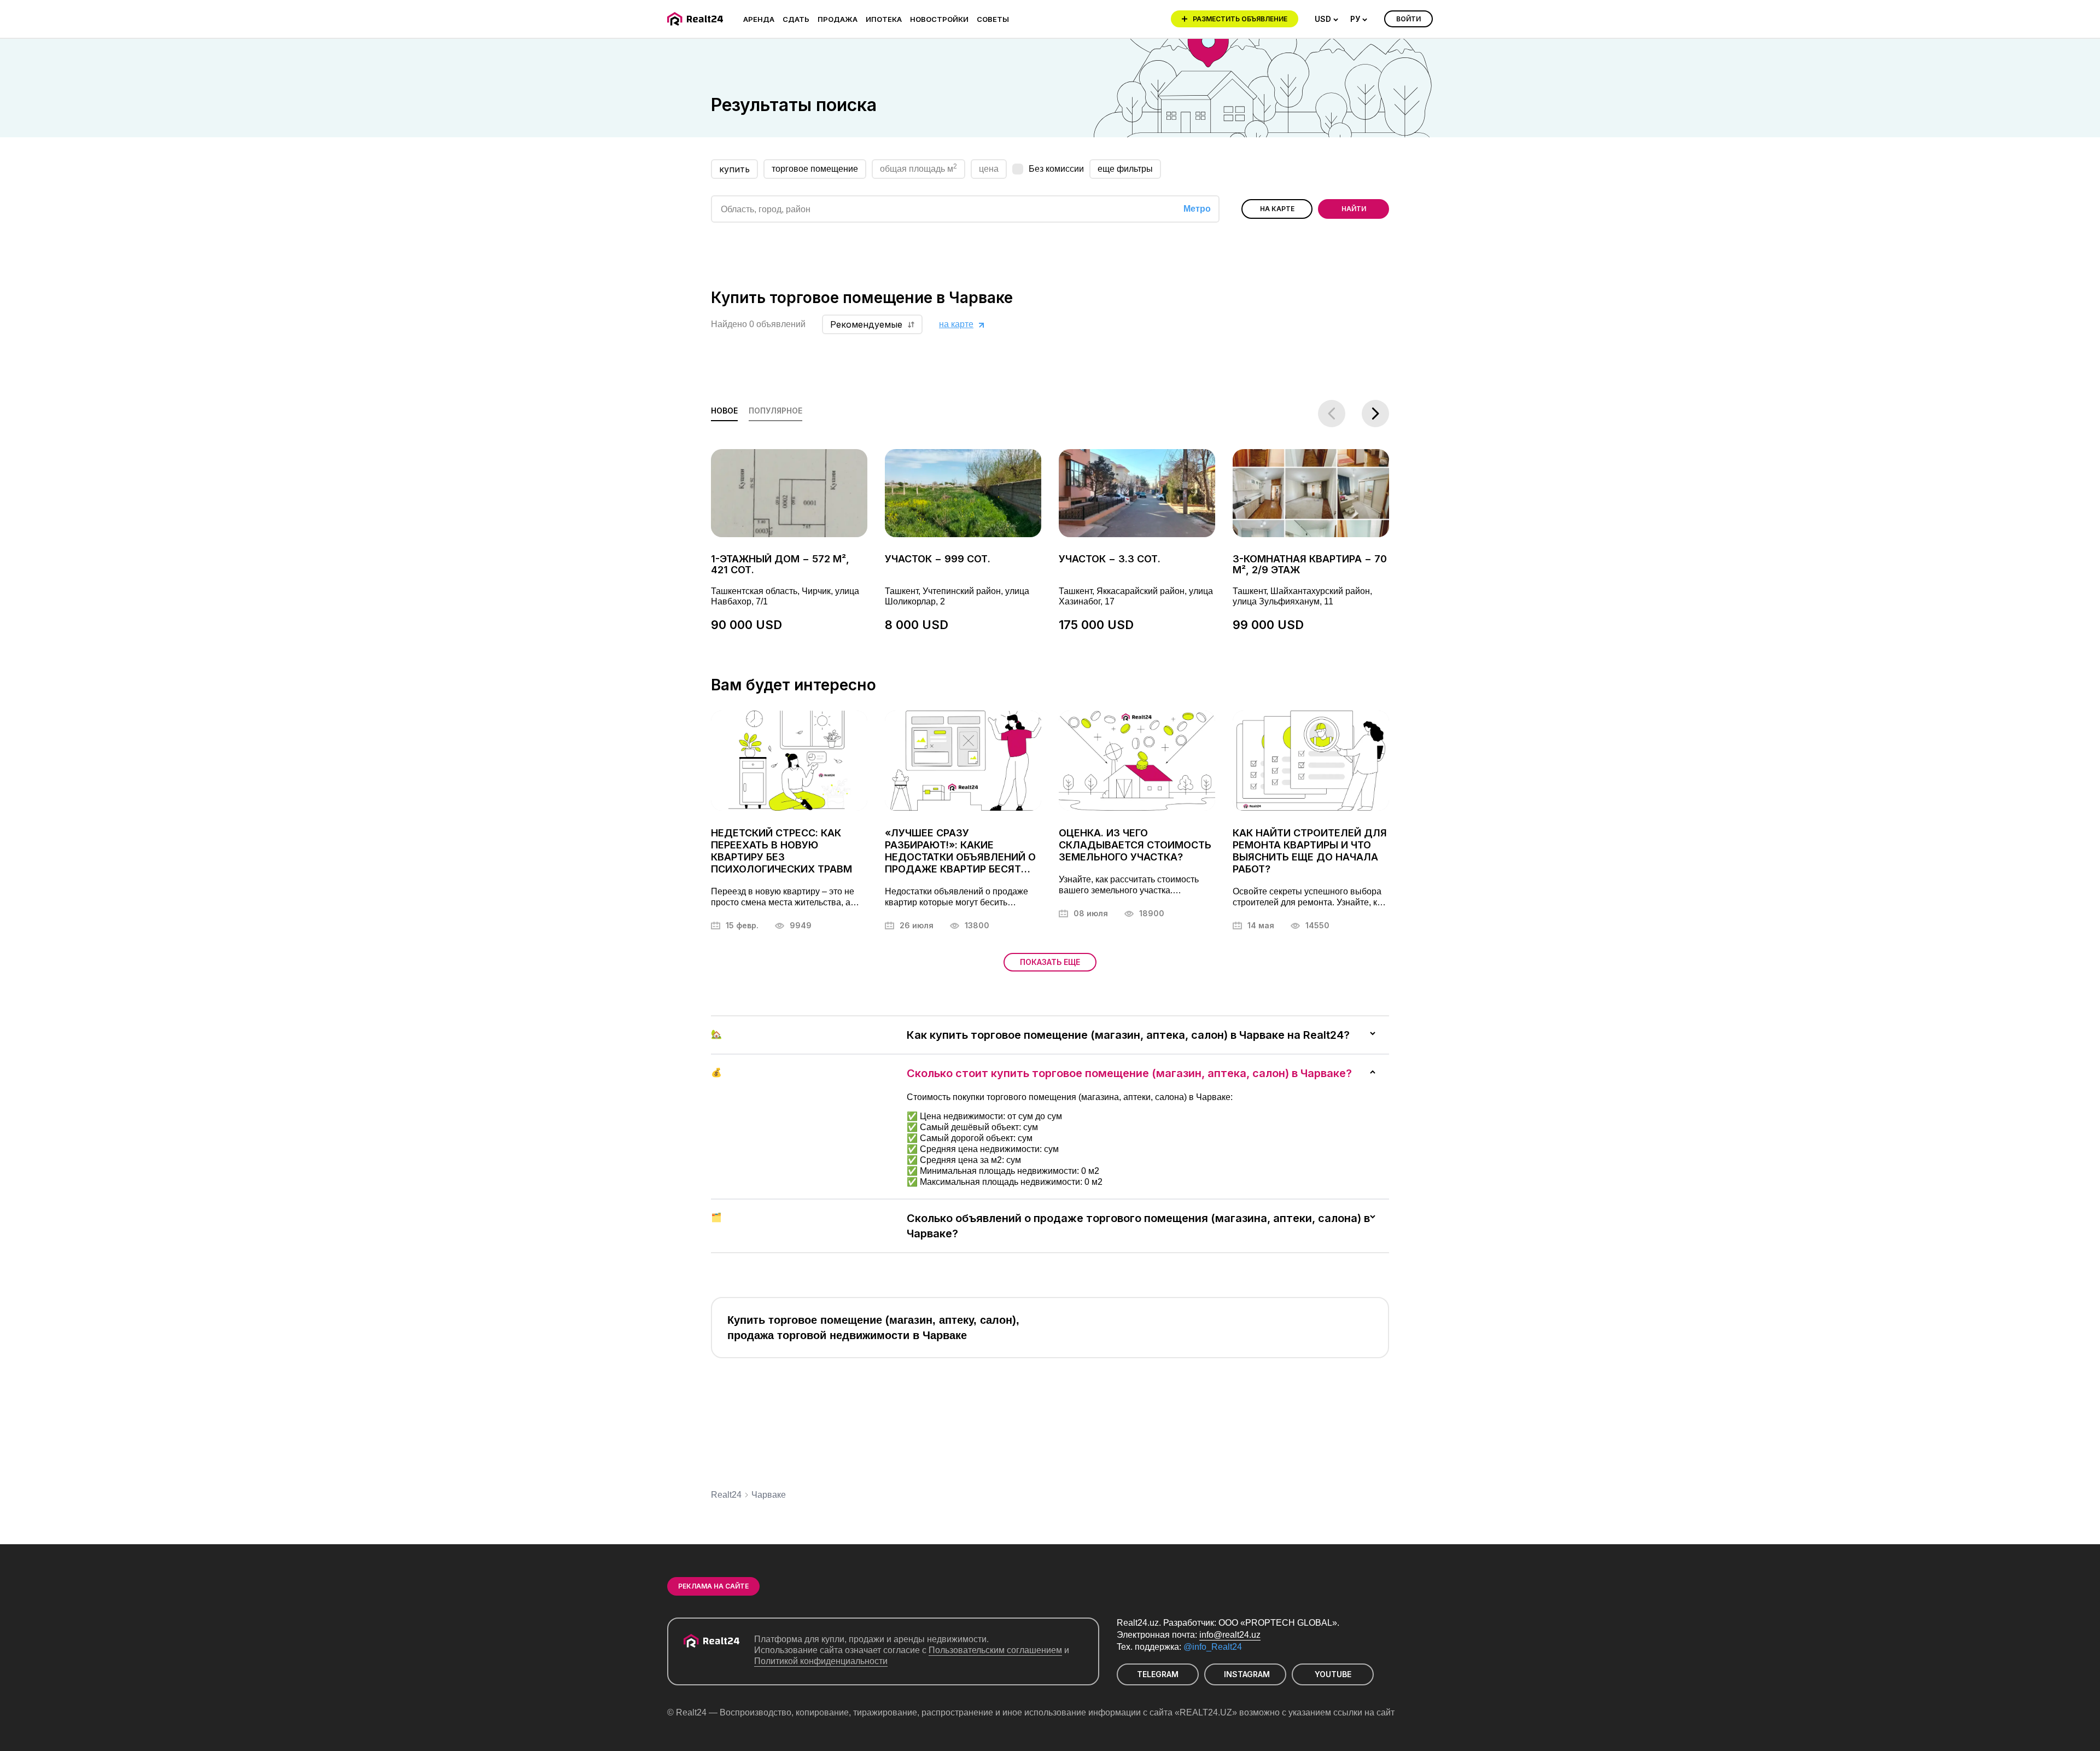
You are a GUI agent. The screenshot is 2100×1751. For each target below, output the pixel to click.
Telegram (1158, 1674)
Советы (993, 19)
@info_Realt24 (1213, 1647)
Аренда (759, 19)
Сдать (796, 19)
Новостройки (939, 19)
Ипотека (884, 19)
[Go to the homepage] (697, 19)
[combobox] (1327, 19)
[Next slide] (1375, 414)
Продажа (838, 19)
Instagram (1247, 1674)
